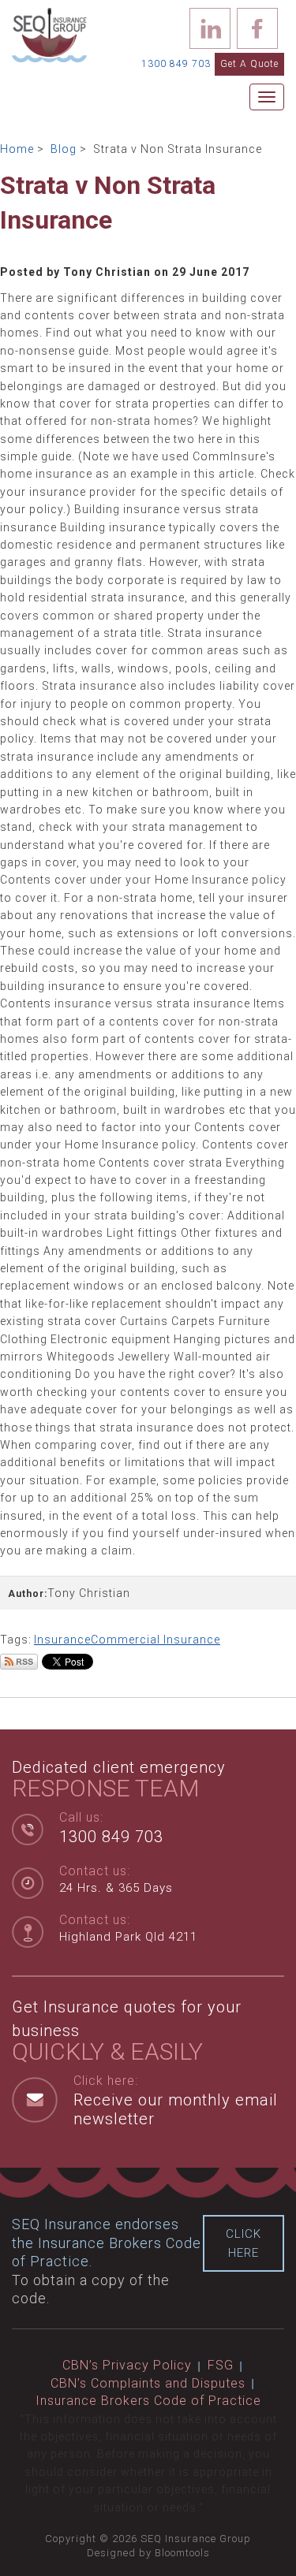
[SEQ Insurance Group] (49, 34)
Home (17, 149)
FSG (221, 2365)
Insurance (62, 1640)
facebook (257, 28)
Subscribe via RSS (19, 1662)
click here (244, 2243)
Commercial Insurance (155, 1640)
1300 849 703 (176, 64)
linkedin (210, 28)
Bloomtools (182, 2553)
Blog (64, 149)
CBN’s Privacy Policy (127, 2365)
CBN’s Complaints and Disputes (148, 2383)
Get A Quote (249, 64)
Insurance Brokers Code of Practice (148, 2401)
